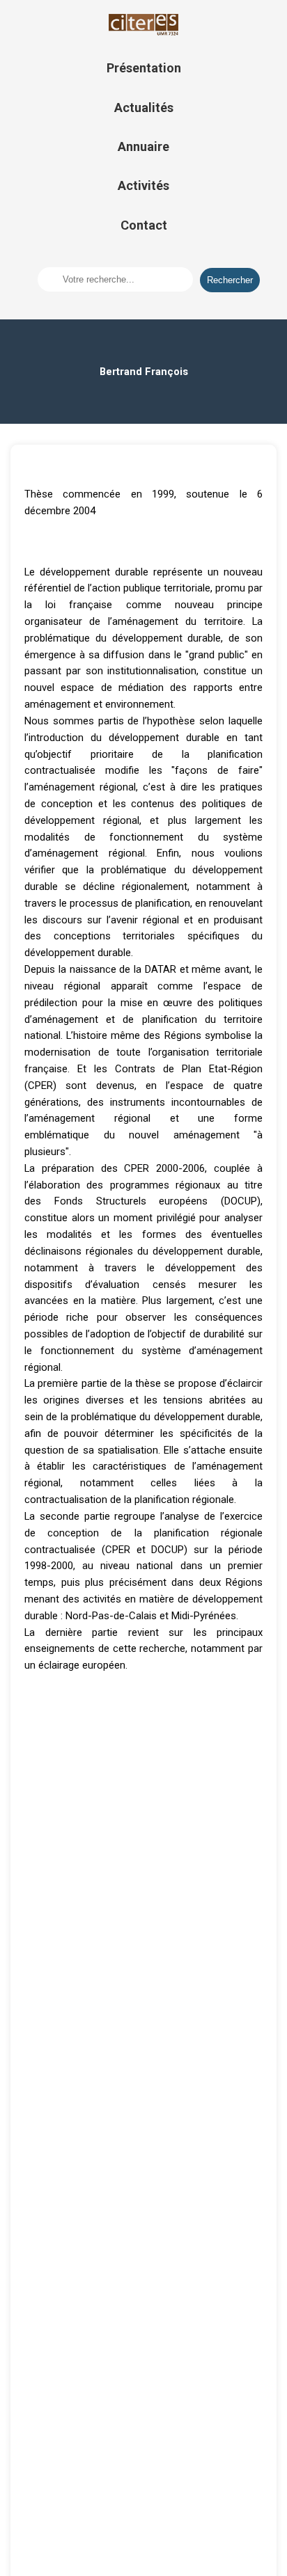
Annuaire (143, 146)
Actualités (144, 108)
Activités (143, 185)
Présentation (144, 68)
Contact (144, 225)
